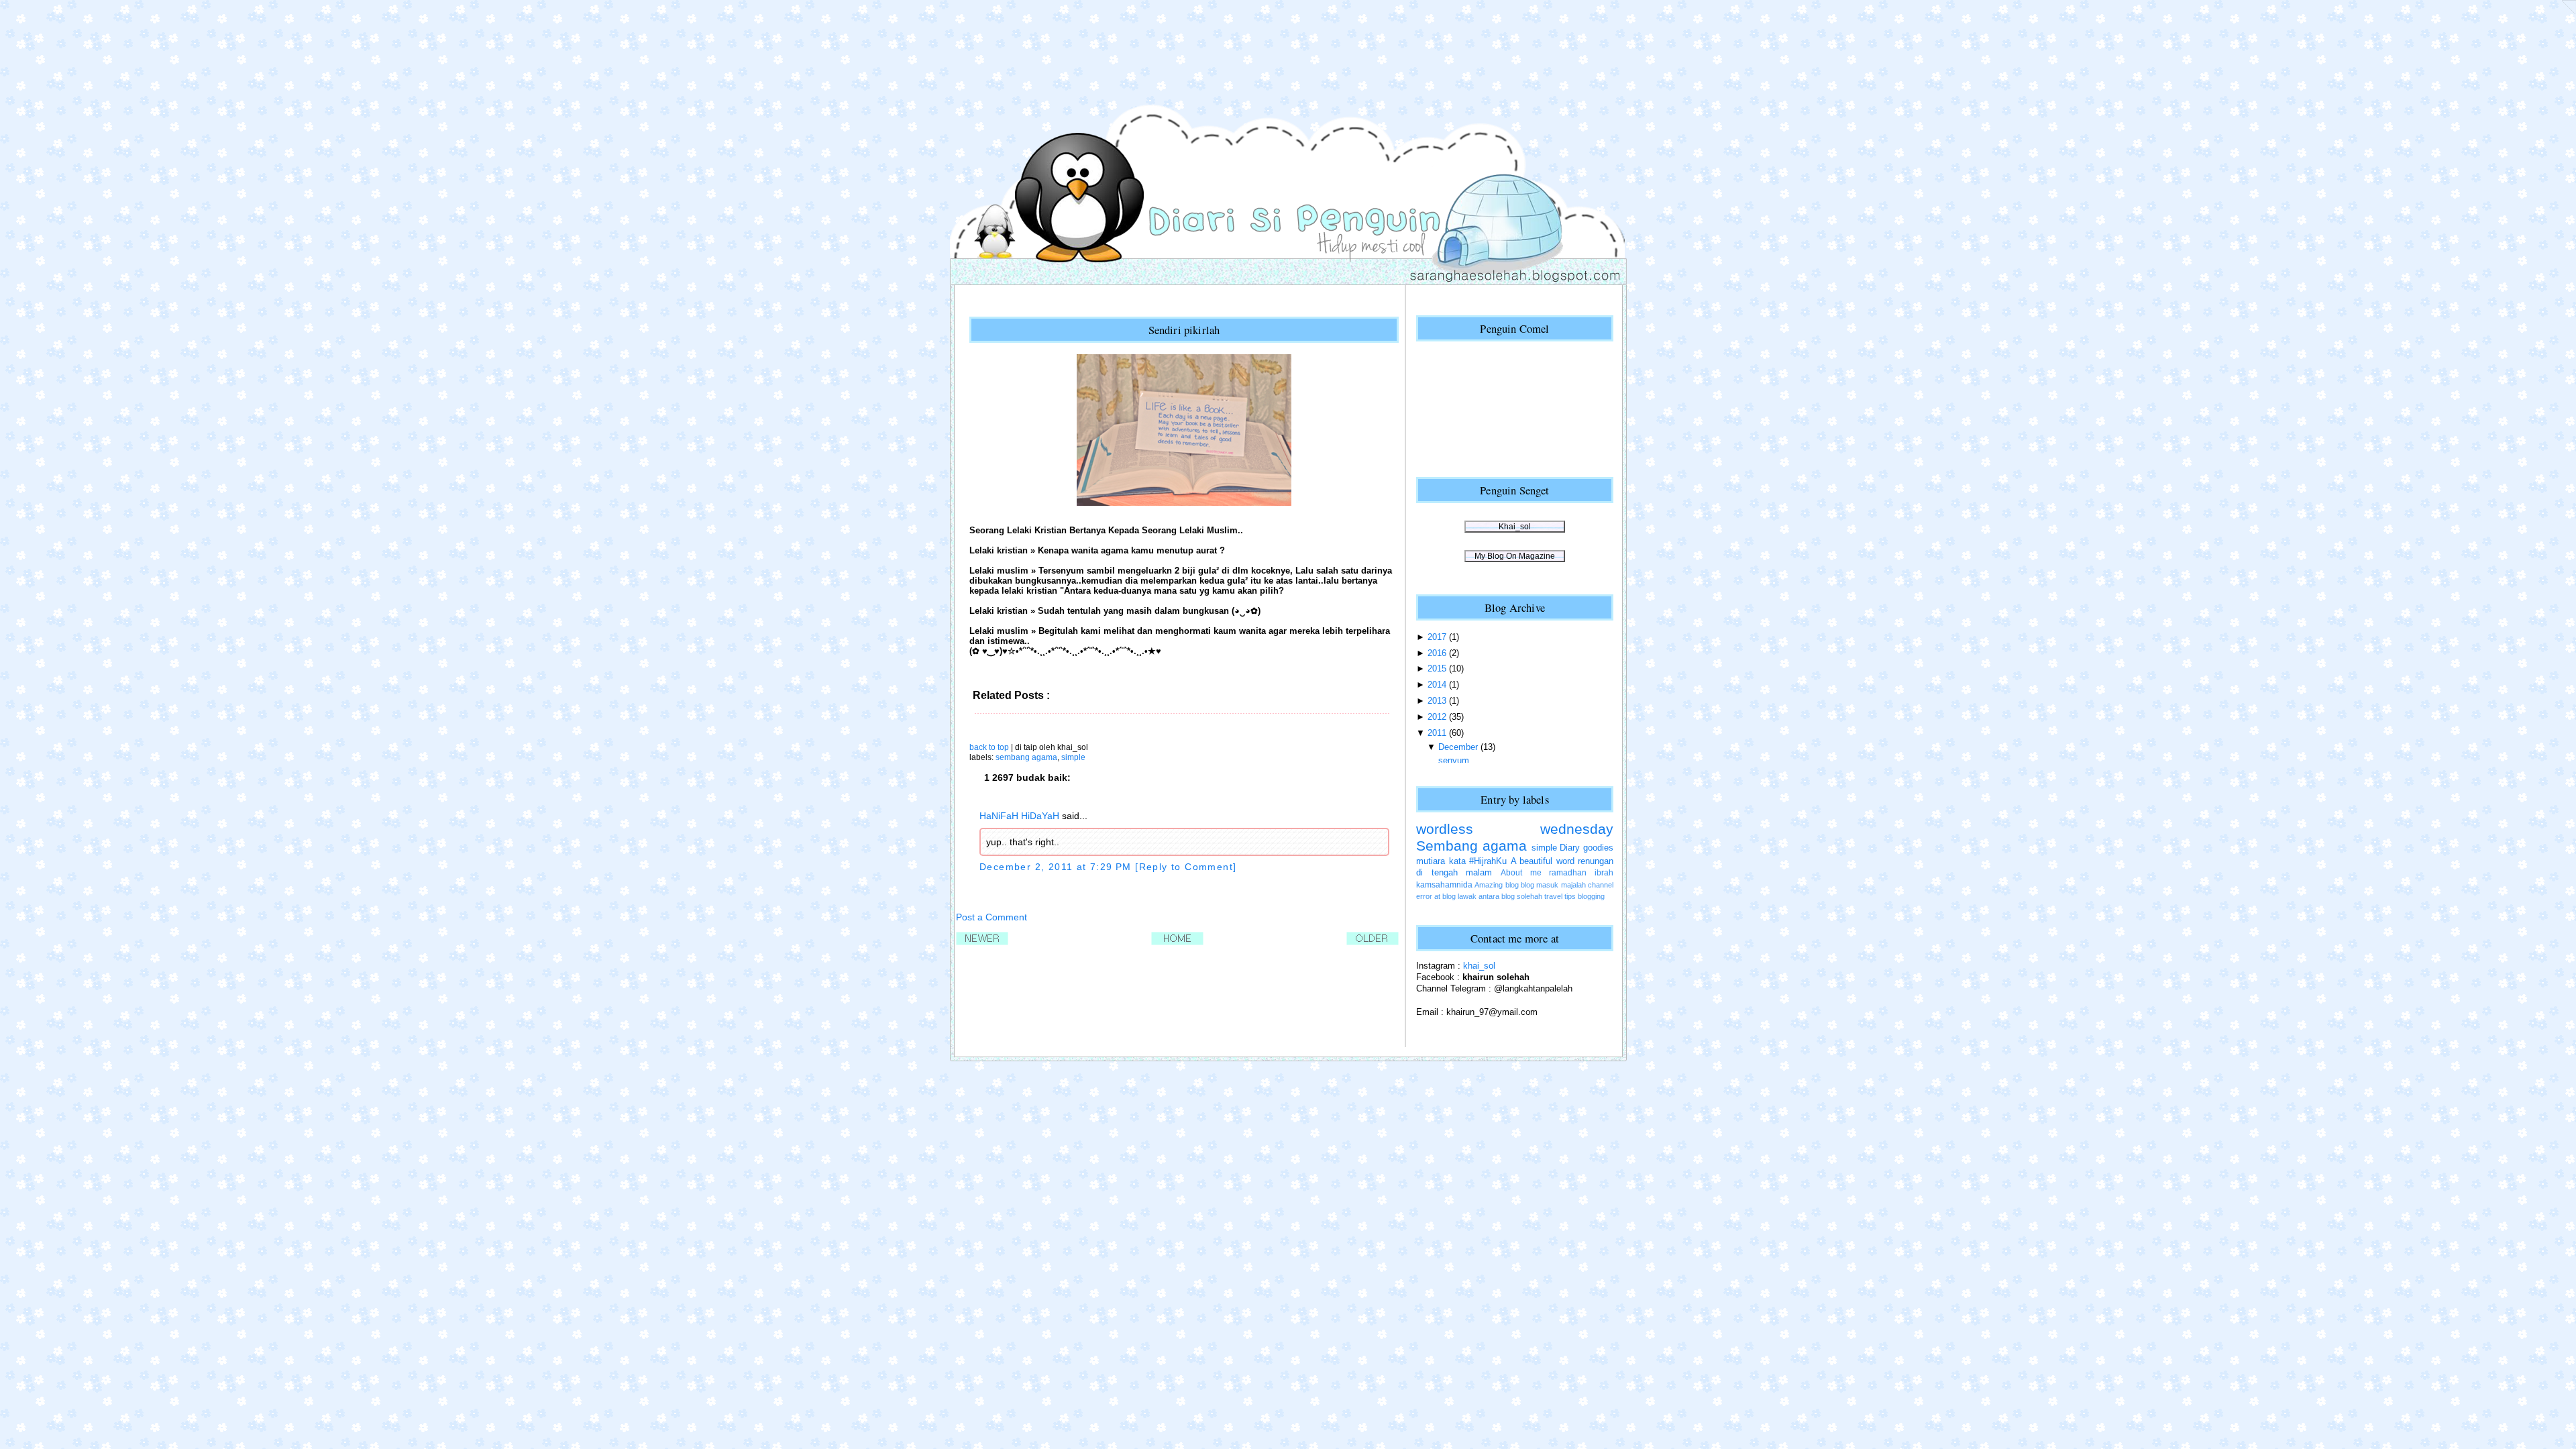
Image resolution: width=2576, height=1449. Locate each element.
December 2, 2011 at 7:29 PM (1057, 867)
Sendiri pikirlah (1184, 330)
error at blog (1436, 896)
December (1458, 747)
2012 (1437, 717)
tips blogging (1585, 896)
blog (1512, 885)
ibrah (1604, 873)
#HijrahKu (1488, 861)
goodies (1598, 848)
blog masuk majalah (1553, 885)
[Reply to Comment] (1186, 867)
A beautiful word (1543, 861)
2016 (1437, 653)
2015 (1437, 668)
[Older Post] (1373, 943)
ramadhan (1568, 873)
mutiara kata (1441, 861)
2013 (1437, 701)
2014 (1437, 685)
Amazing (1489, 885)
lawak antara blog (1486, 896)
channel (1601, 885)
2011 (1437, 733)
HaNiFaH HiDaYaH (1019, 816)
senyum (1454, 760)
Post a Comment (991, 917)
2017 (1437, 637)
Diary (1570, 848)
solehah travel (1540, 896)
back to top (989, 747)
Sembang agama (1026, 757)
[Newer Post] (982, 943)
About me (1521, 873)
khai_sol (1479, 966)
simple (1073, 757)
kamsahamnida (1444, 885)
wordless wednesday (1515, 829)
